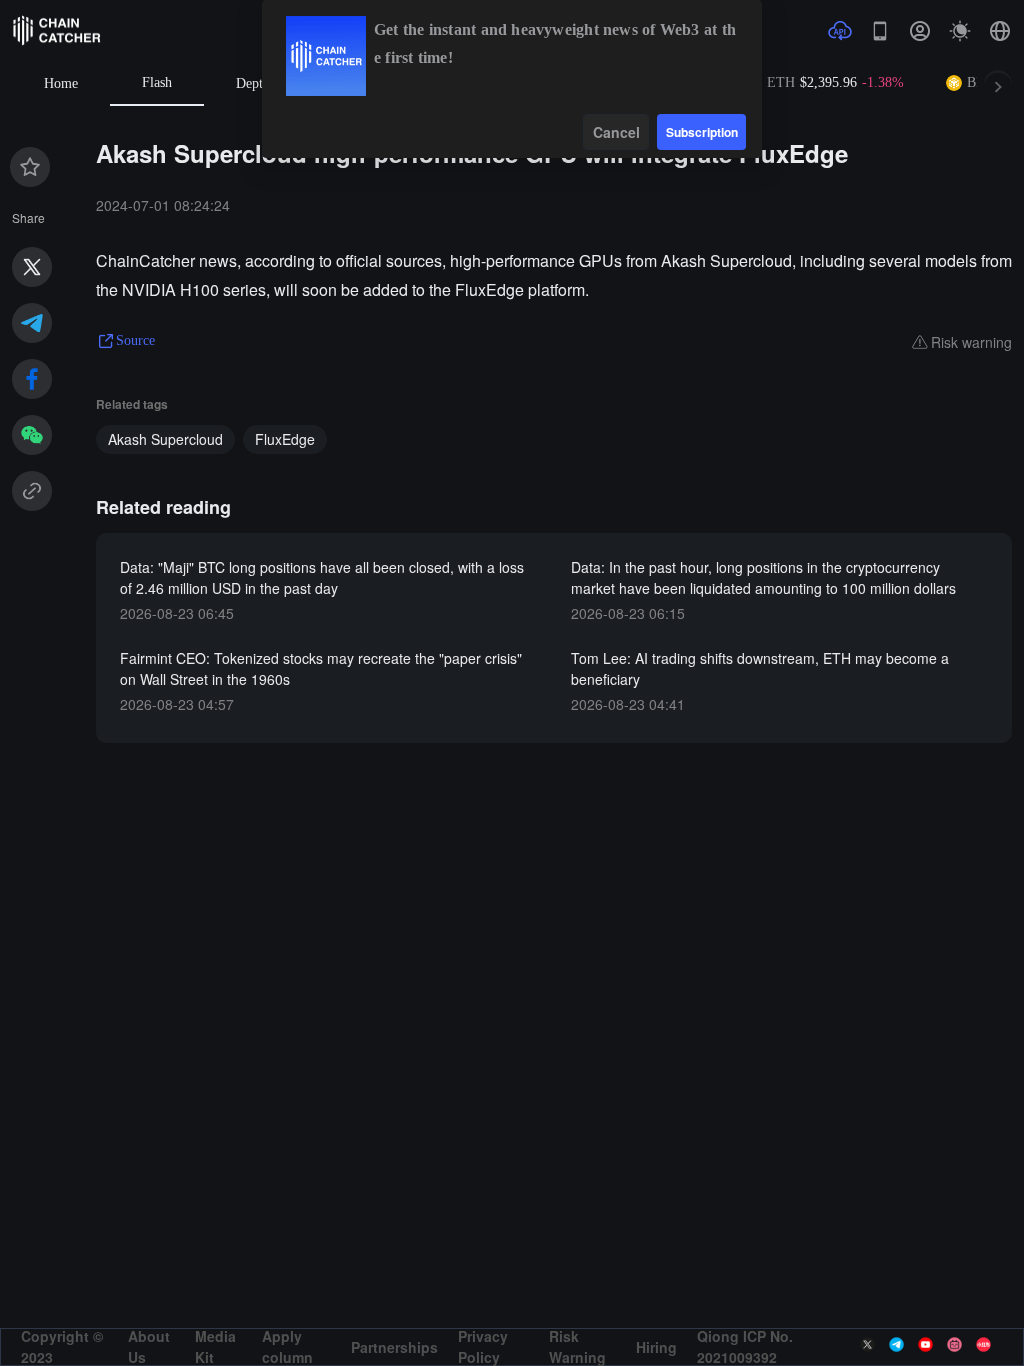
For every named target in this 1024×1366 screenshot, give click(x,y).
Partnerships (394, 1347)
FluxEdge (285, 439)
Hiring (656, 1347)
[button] (1000, 31)
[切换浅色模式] (960, 31)
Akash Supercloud (165, 439)
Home (61, 83)
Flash (157, 82)
